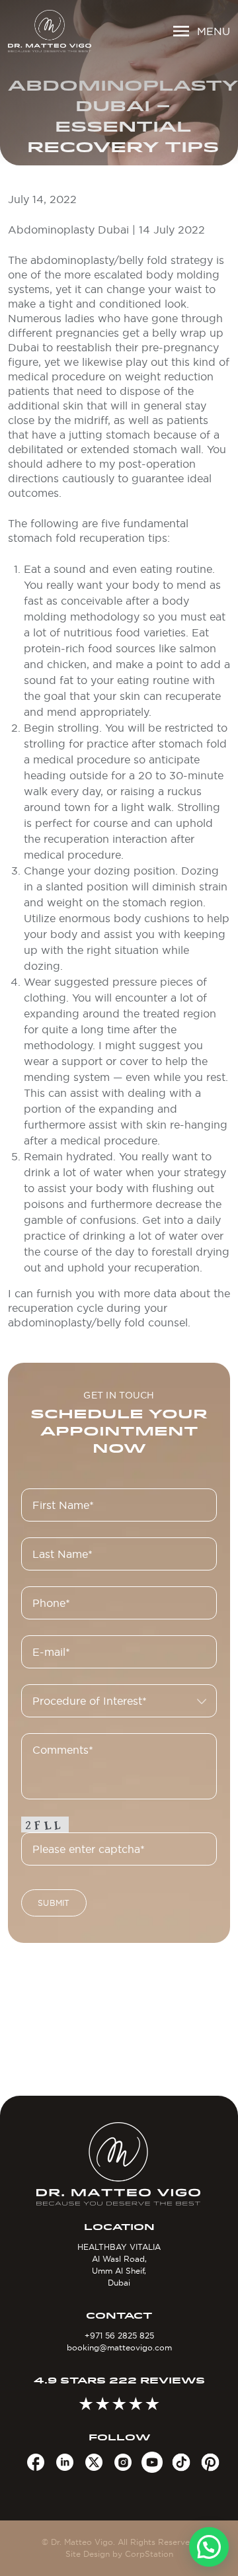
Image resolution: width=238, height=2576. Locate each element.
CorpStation (149, 2554)
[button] (209, 2547)
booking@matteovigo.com (119, 2347)
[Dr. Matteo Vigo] (50, 31)
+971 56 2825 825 (119, 2336)
